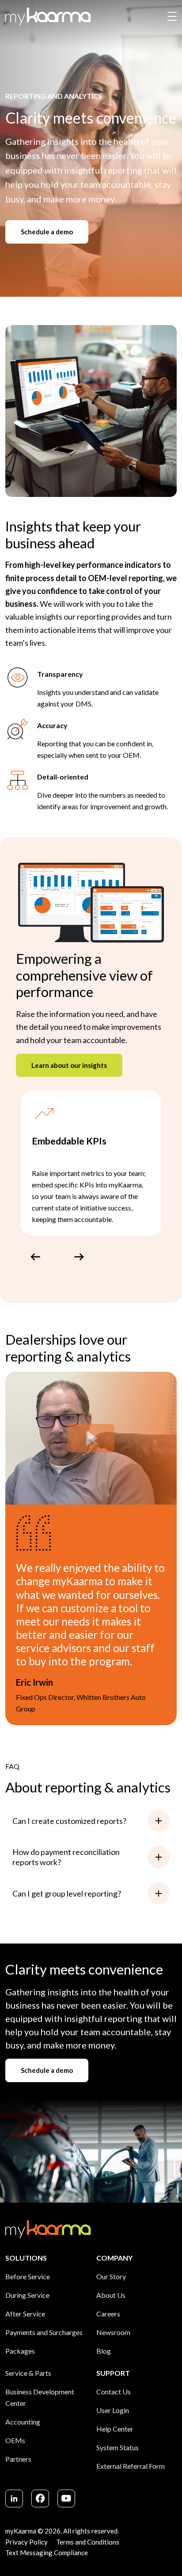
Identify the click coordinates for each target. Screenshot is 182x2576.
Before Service (28, 2276)
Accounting (23, 2422)
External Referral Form (131, 2466)
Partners (18, 2459)
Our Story (111, 2276)
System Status (118, 2447)
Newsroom (113, 2332)
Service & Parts (28, 2373)
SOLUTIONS (26, 2258)
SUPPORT (113, 2373)
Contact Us (114, 2392)
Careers (108, 2314)
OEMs (15, 2440)
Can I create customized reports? (69, 1821)
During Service (27, 2295)
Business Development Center (40, 2397)
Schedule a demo (47, 232)
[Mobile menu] (172, 17)
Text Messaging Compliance (47, 2553)
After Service (25, 2314)
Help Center (115, 2429)
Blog (104, 2351)
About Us (111, 2295)
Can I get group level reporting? (67, 1893)
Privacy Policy (27, 2542)
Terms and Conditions (88, 2542)
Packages (20, 2351)
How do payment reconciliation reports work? (66, 1857)
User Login (113, 2410)
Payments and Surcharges (44, 2332)
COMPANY (114, 2258)
